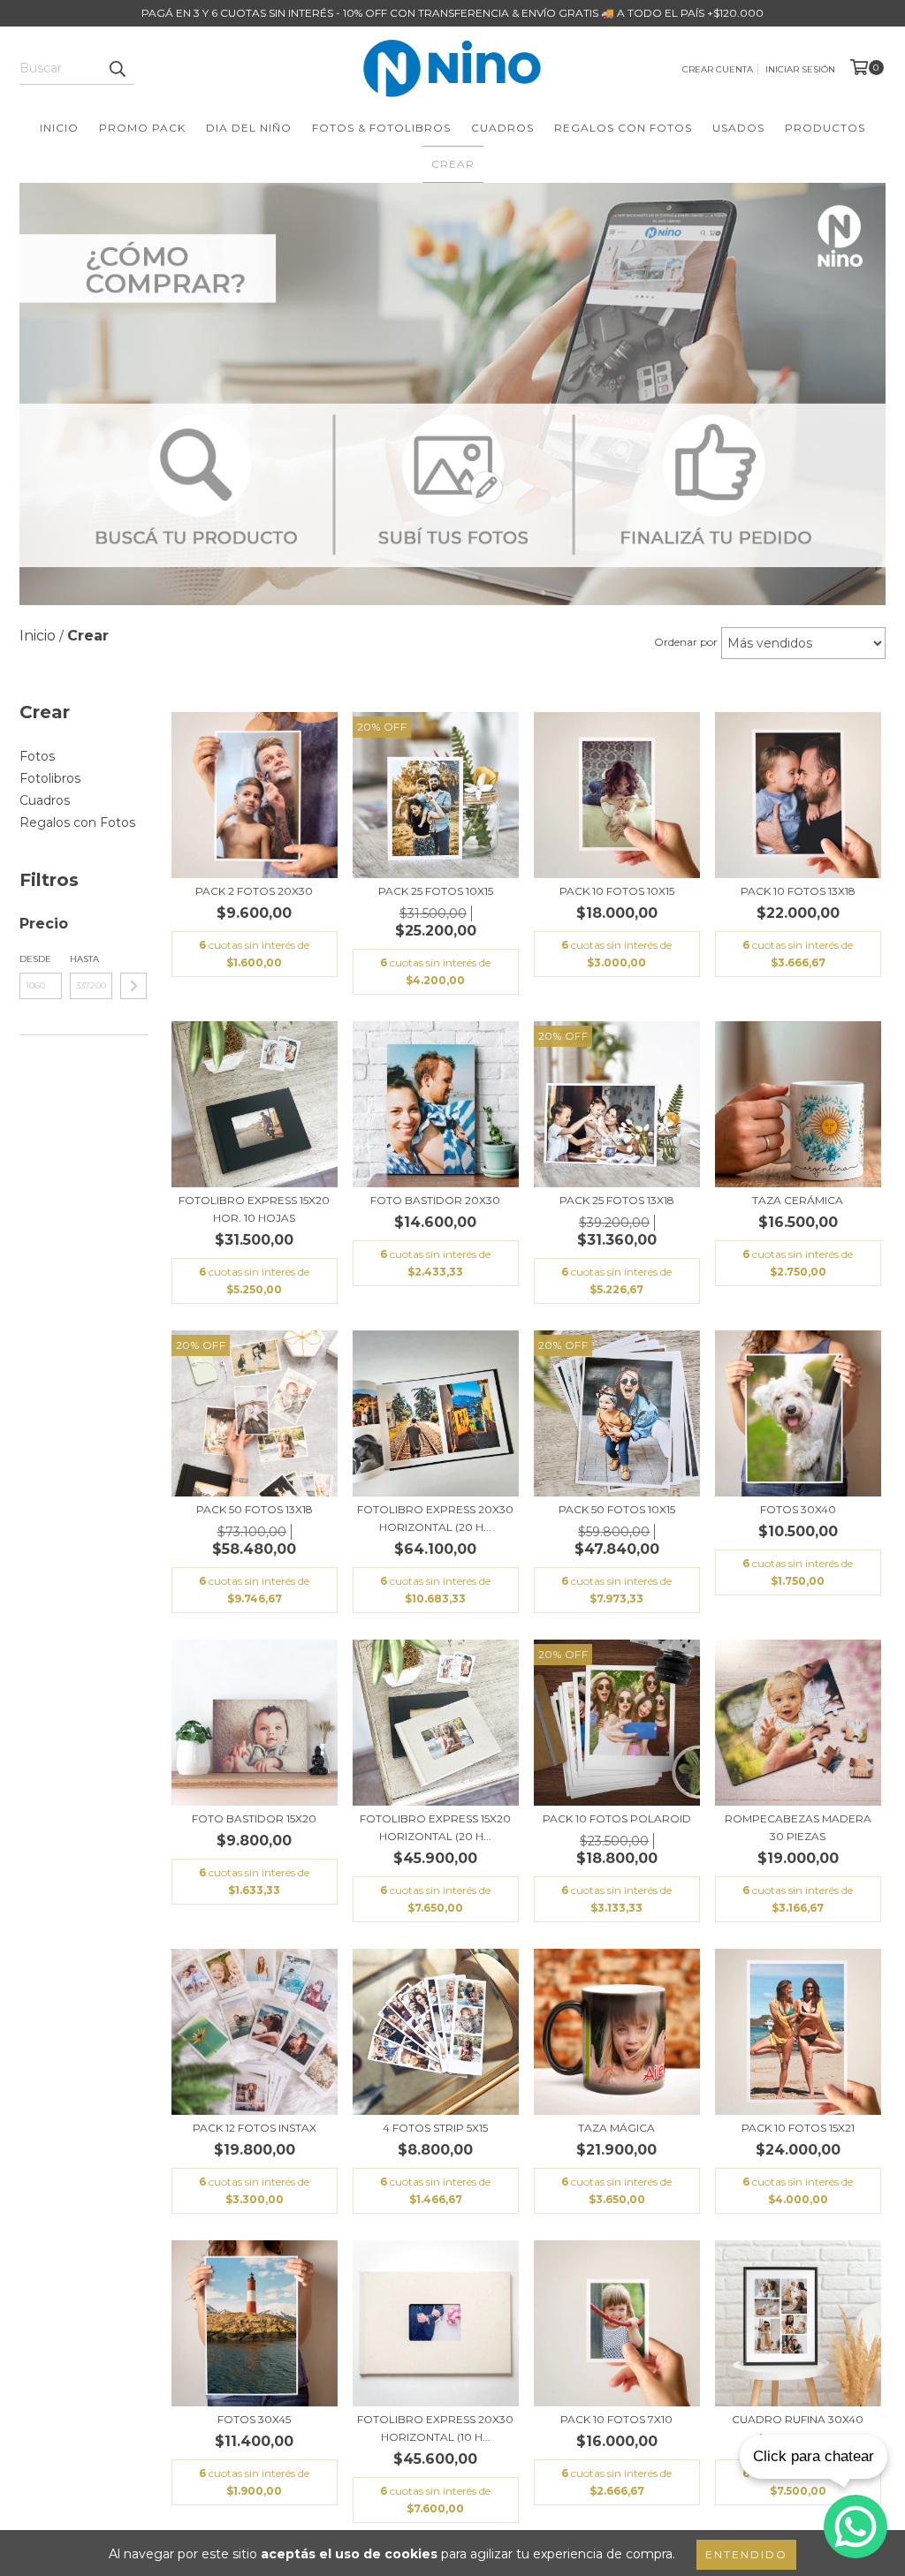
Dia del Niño (249, 128)
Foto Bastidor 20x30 (435, 1200)
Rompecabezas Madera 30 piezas (798, 1827)
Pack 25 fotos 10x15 (436, 891)
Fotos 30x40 (798, 1509)
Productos (825, 128)
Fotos (37, 756)
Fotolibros (50, 778)
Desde (35, 959)
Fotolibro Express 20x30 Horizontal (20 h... (435, 1518)
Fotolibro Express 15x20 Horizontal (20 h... (435, 1827)
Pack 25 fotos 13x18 (617, 1200)
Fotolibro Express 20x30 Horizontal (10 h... (435, 2428)
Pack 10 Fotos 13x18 (798, 891)
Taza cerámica (798, 1200)
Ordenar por (686, 642)
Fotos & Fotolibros (381, 128)
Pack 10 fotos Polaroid (617, 1818)
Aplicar (133, 986)
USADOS (738, 128)
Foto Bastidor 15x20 (254, 1818)
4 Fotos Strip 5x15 (435, 2128)
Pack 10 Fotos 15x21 (798, 2128)
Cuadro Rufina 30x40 (798, 2419)
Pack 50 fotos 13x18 (255, 1509)
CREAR (453, 164)
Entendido (746, 2554)
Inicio (59, 128)
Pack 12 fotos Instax (255, 2128)
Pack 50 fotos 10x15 (617, 1509)
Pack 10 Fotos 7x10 (616, 2419)
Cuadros (502, 128)
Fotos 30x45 (254, 2419)
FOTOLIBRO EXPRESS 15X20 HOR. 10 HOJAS (254, 1209)
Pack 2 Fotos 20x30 (254, 891)
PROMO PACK (142, 128)
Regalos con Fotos (623, 128)
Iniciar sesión (800, 69)
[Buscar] (117, 69)
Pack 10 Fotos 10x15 (617, 891)
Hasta (84, 959)
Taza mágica (616, 2128)
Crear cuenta (718, 69)
